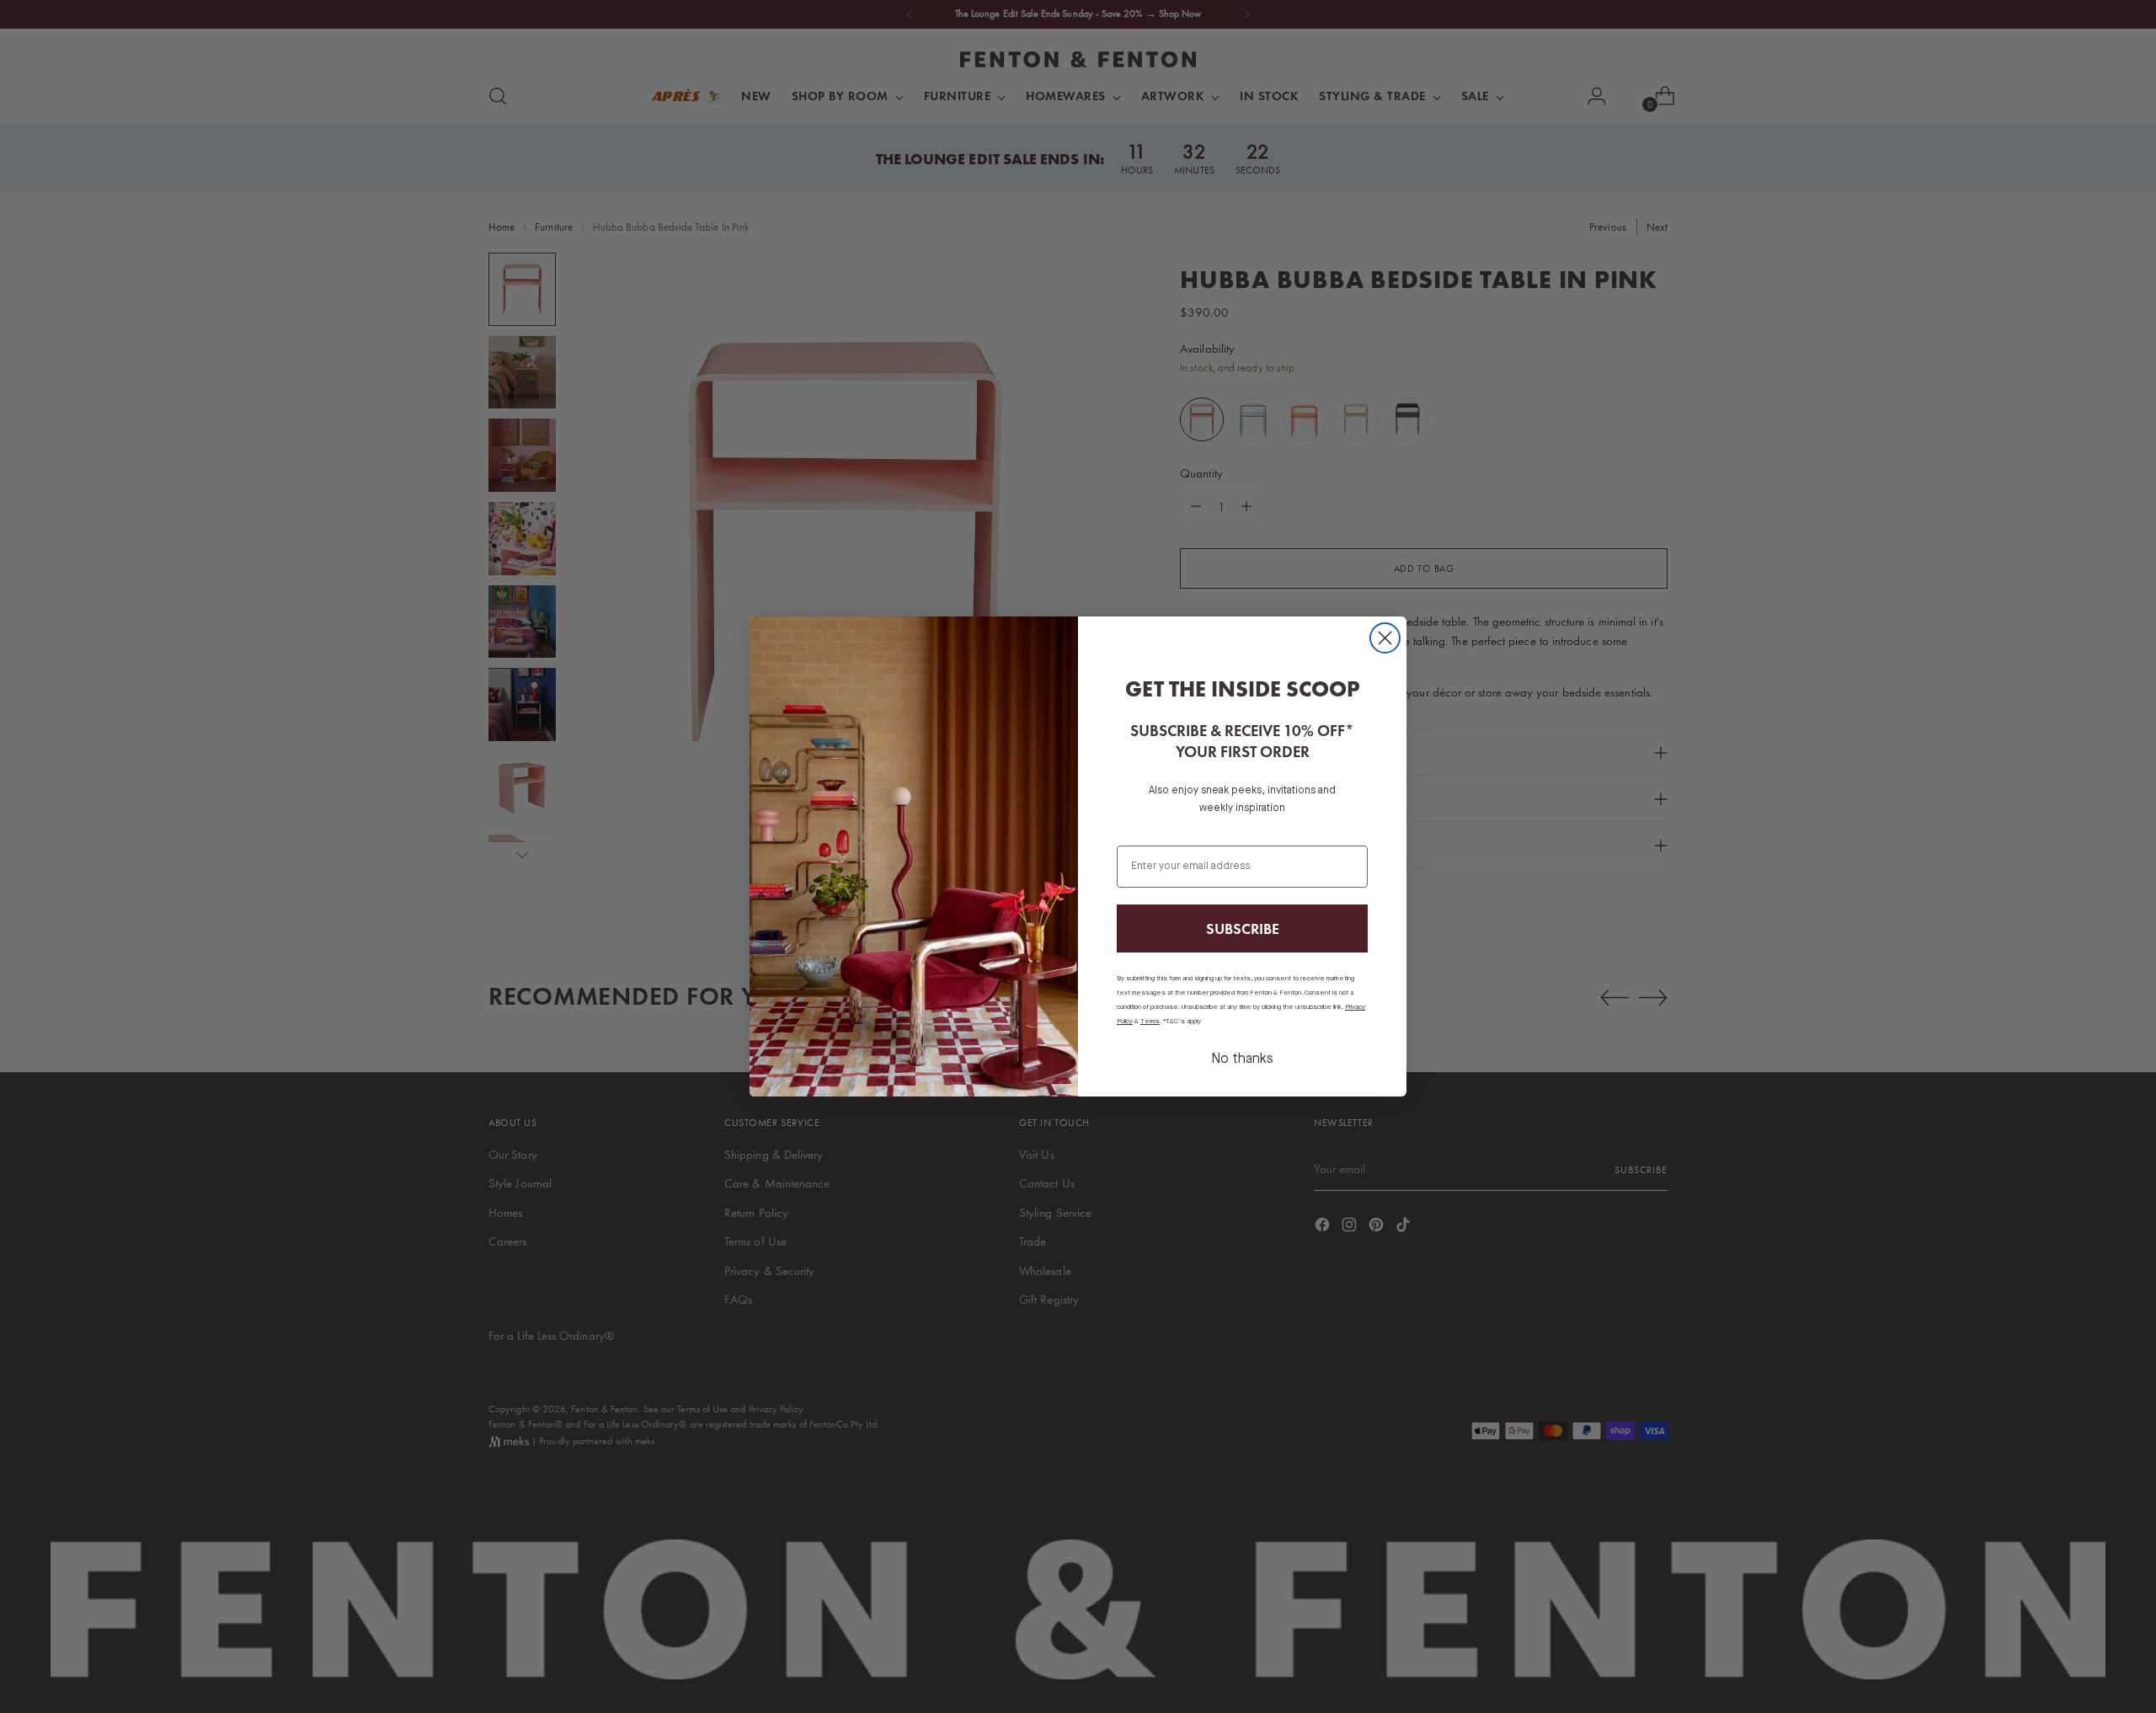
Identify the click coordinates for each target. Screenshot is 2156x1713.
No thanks (1242, 1059)
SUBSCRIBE (1243, 929)
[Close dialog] (1385, 638)
